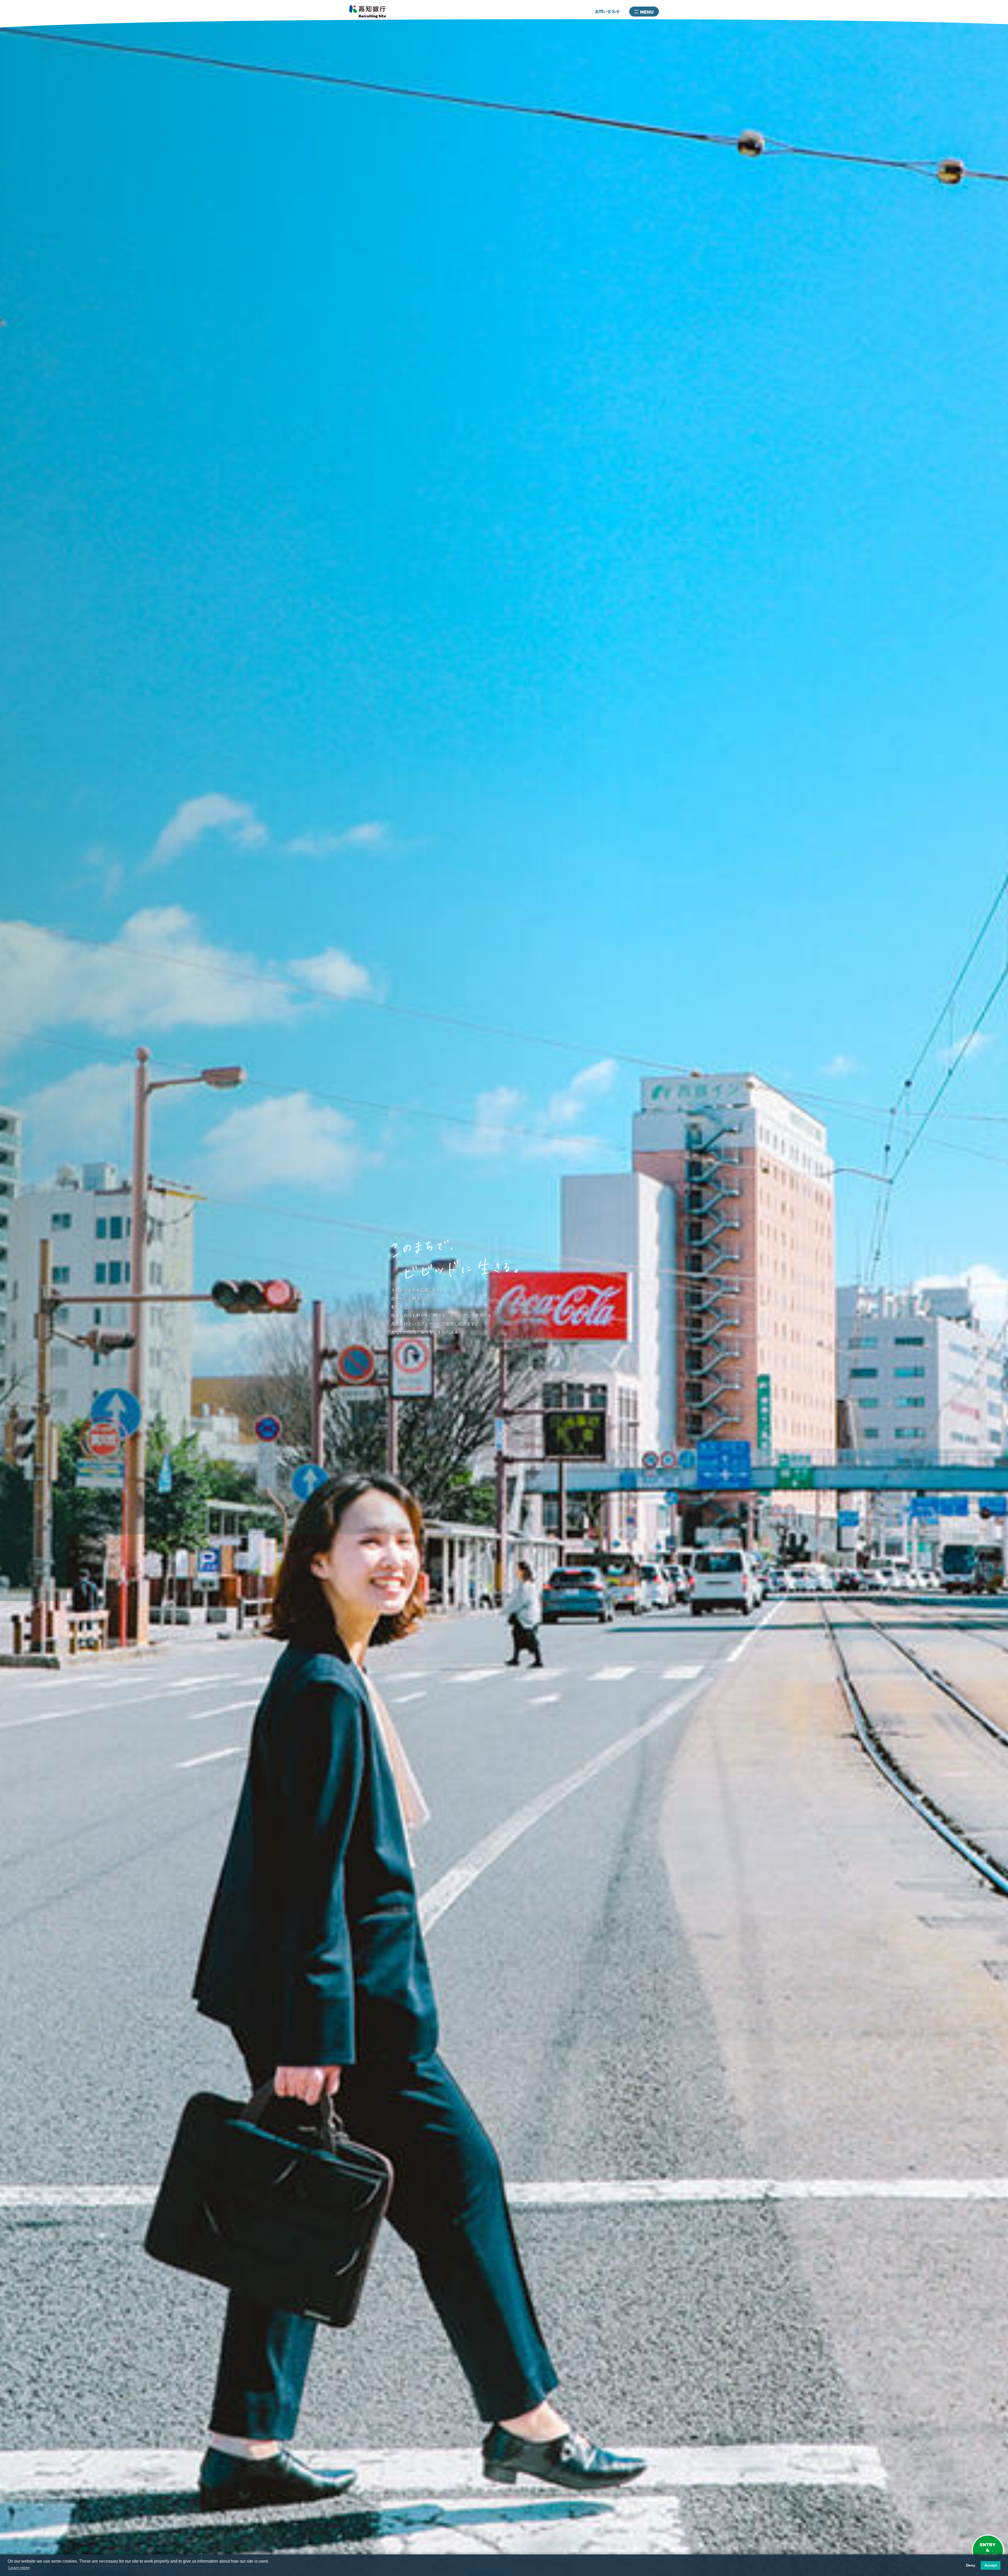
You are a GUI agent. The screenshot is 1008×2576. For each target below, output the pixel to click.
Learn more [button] (19, 2568)
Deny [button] (971, 2565)
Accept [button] (991, 2565)
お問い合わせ (607, 11)
